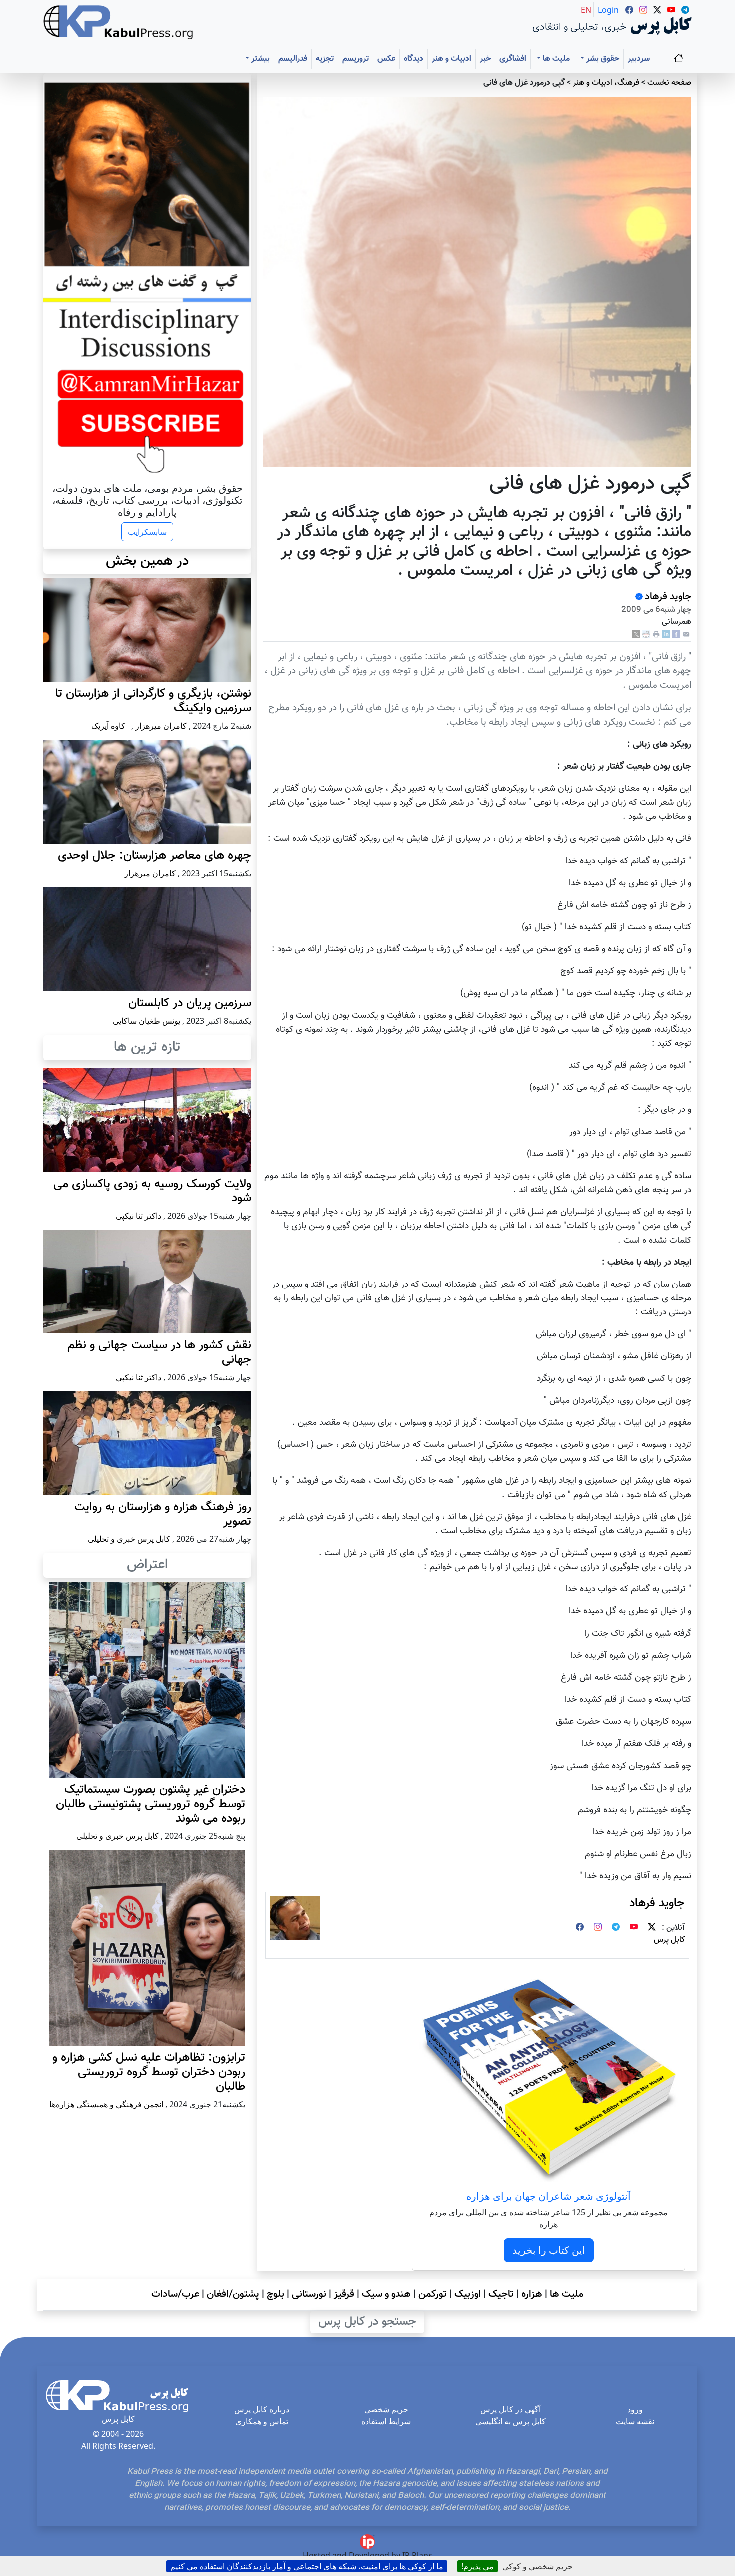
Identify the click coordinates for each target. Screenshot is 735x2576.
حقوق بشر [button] (602, 59)
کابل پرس (669, 1940)
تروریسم (356, 59)
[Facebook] (676, 635)
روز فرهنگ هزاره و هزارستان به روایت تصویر (163, 1515)
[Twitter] (652, 1928)
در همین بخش (147, 561)
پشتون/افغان (233, 2294)
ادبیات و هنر (452, 59)
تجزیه (325, 59)
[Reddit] (646, 635)
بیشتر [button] (260, 59)
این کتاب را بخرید (549, 2250)
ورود (635, 2409)
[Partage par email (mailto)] (686, 635)
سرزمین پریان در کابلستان (190, 1003)
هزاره (532, 2294)
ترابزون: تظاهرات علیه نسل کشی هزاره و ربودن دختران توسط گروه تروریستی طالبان (149, 2072)
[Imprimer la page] (656, 635)
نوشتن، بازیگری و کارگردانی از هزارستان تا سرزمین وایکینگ (153, 701)
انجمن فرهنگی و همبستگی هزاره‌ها (106, 2104)
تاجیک (501, 2294)
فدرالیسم (293, 59)
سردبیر (639, 59)
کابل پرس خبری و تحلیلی (129, 1539)
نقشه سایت (635, 2421)
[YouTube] (634, 1928)
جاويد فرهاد (668, 597)
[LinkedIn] (666, 635)
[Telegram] (616, 1928)
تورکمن (433, 2294)
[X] (636, 635)
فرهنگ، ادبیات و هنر (606, 83)
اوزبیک (468, 2294)
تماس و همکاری (262, 2421)
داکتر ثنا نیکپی (139, 1216)
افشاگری (513, 59)
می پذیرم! (478, 2566)
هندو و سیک (386, 2294)
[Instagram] (598, 1928)
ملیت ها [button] (555, 59)
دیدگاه (414, 59)
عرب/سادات (175, 2294)
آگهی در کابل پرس (511, 2409)
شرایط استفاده (386, 2421)
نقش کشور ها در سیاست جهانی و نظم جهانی (159, 1353)
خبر (485, 59)
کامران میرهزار (161, 726)
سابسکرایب (147, 532)
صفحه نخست (669, 83)
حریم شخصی (386, 2409)
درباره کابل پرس (262, 2409)
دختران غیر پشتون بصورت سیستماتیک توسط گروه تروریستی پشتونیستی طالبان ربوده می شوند (151, 1804)
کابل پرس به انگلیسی (511, 2421)
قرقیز (344, 2294)
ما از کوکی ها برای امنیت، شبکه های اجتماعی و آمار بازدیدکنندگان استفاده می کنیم (307, 2566)
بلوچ (276, 2294)
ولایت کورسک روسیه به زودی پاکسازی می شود (152, 1191)
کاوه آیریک (108, 726)
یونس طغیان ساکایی (147, 1021)
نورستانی (309, 2294)
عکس (386, 59)
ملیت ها (567, 2294)
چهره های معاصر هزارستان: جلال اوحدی (155, 856)
